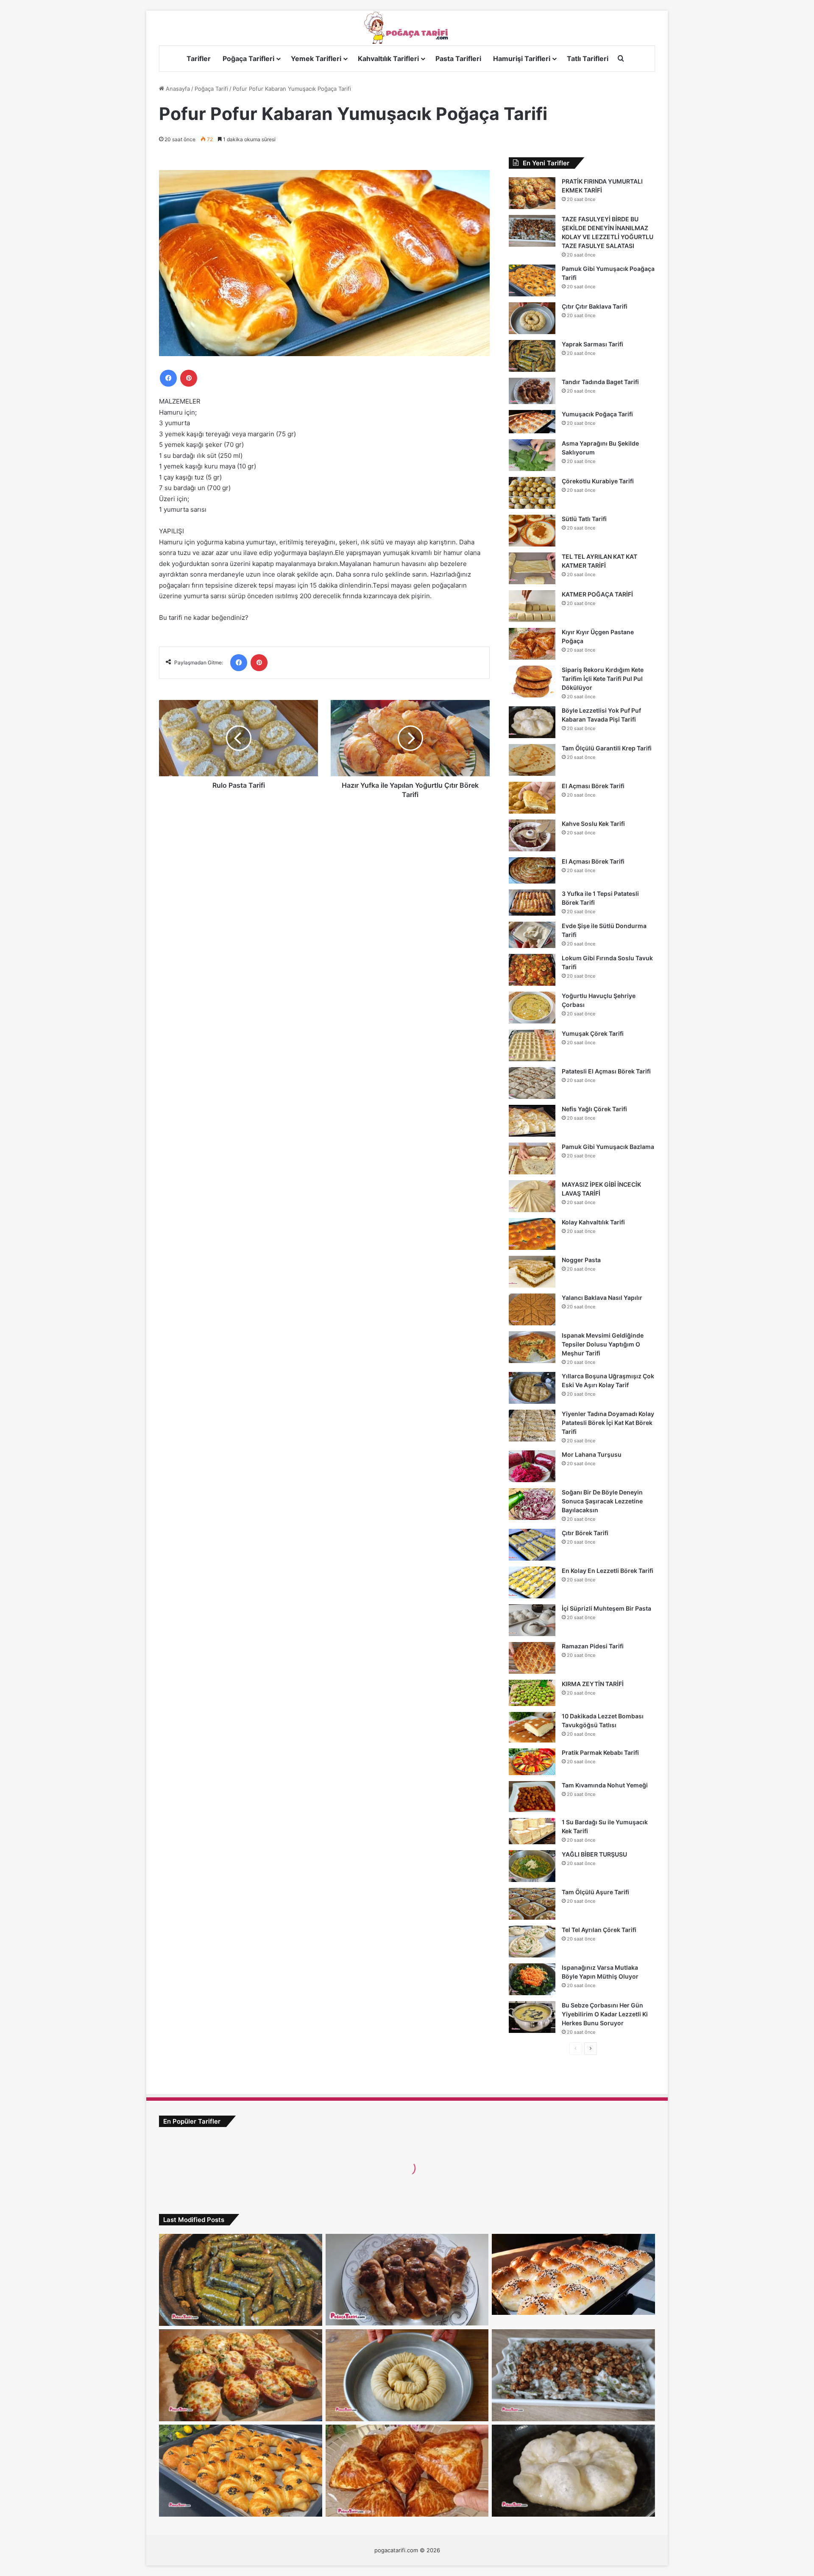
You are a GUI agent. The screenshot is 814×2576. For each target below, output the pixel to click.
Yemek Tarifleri (316, 59)
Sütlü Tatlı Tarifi (584, 519)
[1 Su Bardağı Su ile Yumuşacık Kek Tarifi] (532, 1831)
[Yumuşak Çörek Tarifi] (532, 1045)
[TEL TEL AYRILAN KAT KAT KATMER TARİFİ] (532, 568)
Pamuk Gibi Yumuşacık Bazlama (608, 1147)
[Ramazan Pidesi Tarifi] (532, 1658)
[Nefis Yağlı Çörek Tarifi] (532, 1121)
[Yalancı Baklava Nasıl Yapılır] (532, 1309)
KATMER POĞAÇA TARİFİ (597, 594)
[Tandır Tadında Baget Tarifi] (532, 391)
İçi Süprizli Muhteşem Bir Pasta (606, 1608)
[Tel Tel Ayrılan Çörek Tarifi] (532, 1942)
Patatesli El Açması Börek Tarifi (606, 1071)
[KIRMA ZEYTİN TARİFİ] (532, 1693)
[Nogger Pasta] (532, 1272)
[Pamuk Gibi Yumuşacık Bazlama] (532, 1158)
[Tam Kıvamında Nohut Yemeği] (532, 1797)
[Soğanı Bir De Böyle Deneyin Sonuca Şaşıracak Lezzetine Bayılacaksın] (532, 1504)
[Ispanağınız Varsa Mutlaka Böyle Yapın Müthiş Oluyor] (532, 1979)
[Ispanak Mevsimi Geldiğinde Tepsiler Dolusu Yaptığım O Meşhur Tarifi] (532, 1347)
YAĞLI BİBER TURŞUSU (594, 1854)
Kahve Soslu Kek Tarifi (593, 824)
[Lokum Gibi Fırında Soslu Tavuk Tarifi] (532, 970)
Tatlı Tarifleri (588, 59)
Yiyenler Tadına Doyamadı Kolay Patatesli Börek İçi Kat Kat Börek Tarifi (608, 1423)
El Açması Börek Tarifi (593, 786)
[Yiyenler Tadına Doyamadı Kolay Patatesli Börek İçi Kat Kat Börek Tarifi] (532, 1426)
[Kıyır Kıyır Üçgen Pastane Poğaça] (532, 644)
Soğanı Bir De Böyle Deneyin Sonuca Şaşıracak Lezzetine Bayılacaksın (602, 1501)
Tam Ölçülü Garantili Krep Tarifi (607, 748)
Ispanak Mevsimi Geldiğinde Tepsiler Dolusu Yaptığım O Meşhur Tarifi (603, 1344)
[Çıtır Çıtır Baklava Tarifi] (532, 318)
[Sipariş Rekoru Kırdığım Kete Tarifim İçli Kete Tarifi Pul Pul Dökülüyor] (532, 682)
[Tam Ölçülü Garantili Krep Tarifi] (532, 760)
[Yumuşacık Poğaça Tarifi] (532, 422)
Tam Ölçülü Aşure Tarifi (595, 1892)
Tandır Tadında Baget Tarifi (600, 382)
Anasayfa (177, 89)
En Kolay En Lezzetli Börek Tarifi (608, 1571)
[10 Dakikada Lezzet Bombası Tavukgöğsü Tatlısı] (532, 1727)
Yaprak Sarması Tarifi (592, 344)
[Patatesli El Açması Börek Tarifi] (532, 1083)
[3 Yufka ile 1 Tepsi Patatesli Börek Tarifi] (532, 903)
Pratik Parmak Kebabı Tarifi (600, 1752)
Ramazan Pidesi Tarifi (593, 1646)
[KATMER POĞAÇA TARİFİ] (532, 606)
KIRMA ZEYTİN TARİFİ (593, 1684)
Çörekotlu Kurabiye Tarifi (598, 481)
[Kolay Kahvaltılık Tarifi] (532, 1234)
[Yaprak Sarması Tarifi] (532, 356)
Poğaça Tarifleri (248, 59)
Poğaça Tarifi (211, 89)
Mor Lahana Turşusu (592, 1454)
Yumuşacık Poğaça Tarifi (597, 414)
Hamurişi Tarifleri (522, 59)
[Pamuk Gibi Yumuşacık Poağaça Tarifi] (532, 280)
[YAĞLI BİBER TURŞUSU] (532, 1866)
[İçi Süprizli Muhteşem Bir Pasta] (532, 1620)
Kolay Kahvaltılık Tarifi (593, 1222)
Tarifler (199, 59)
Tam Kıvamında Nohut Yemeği (605, 1785)
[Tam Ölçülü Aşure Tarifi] (532, 1904)
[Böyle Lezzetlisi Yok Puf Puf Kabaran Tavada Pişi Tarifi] (532, 722)
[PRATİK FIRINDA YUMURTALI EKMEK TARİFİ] (532, 193)
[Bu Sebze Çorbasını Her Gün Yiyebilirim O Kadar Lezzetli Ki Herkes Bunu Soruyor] (532, 2017)
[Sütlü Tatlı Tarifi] (532, 531)
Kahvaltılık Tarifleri (388, 59)
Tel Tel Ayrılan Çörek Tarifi (599, 1930)
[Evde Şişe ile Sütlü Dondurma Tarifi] (532, 935)
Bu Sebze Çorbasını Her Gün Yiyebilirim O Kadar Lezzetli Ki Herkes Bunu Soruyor (605, 2014)
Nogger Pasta (581, 1260)
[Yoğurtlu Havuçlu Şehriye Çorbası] (532, 1008)
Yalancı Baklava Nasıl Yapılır (602, 1298)
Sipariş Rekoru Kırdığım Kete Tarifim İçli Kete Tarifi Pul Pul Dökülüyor (603, 679)
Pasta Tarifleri (458, 59)
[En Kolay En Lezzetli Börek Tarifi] (532, 1582)
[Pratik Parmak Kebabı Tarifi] (532, 1762)
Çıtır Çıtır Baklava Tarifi (595, 306)
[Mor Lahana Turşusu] (532, 1466)
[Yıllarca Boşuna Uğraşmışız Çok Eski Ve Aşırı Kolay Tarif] (532, 1388)
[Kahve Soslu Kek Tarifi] (532, 835)
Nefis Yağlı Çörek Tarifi (594, 1109)
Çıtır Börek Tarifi (585, 1533)
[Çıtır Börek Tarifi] (532, 1545)
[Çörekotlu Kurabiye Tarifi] (532, 493)
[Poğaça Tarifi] (407, 28)
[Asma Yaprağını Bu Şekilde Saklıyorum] (532, 455)
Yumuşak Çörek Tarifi (593, 1033)
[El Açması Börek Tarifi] (532, 798)
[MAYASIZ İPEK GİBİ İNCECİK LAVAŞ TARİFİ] (532, 1196)
